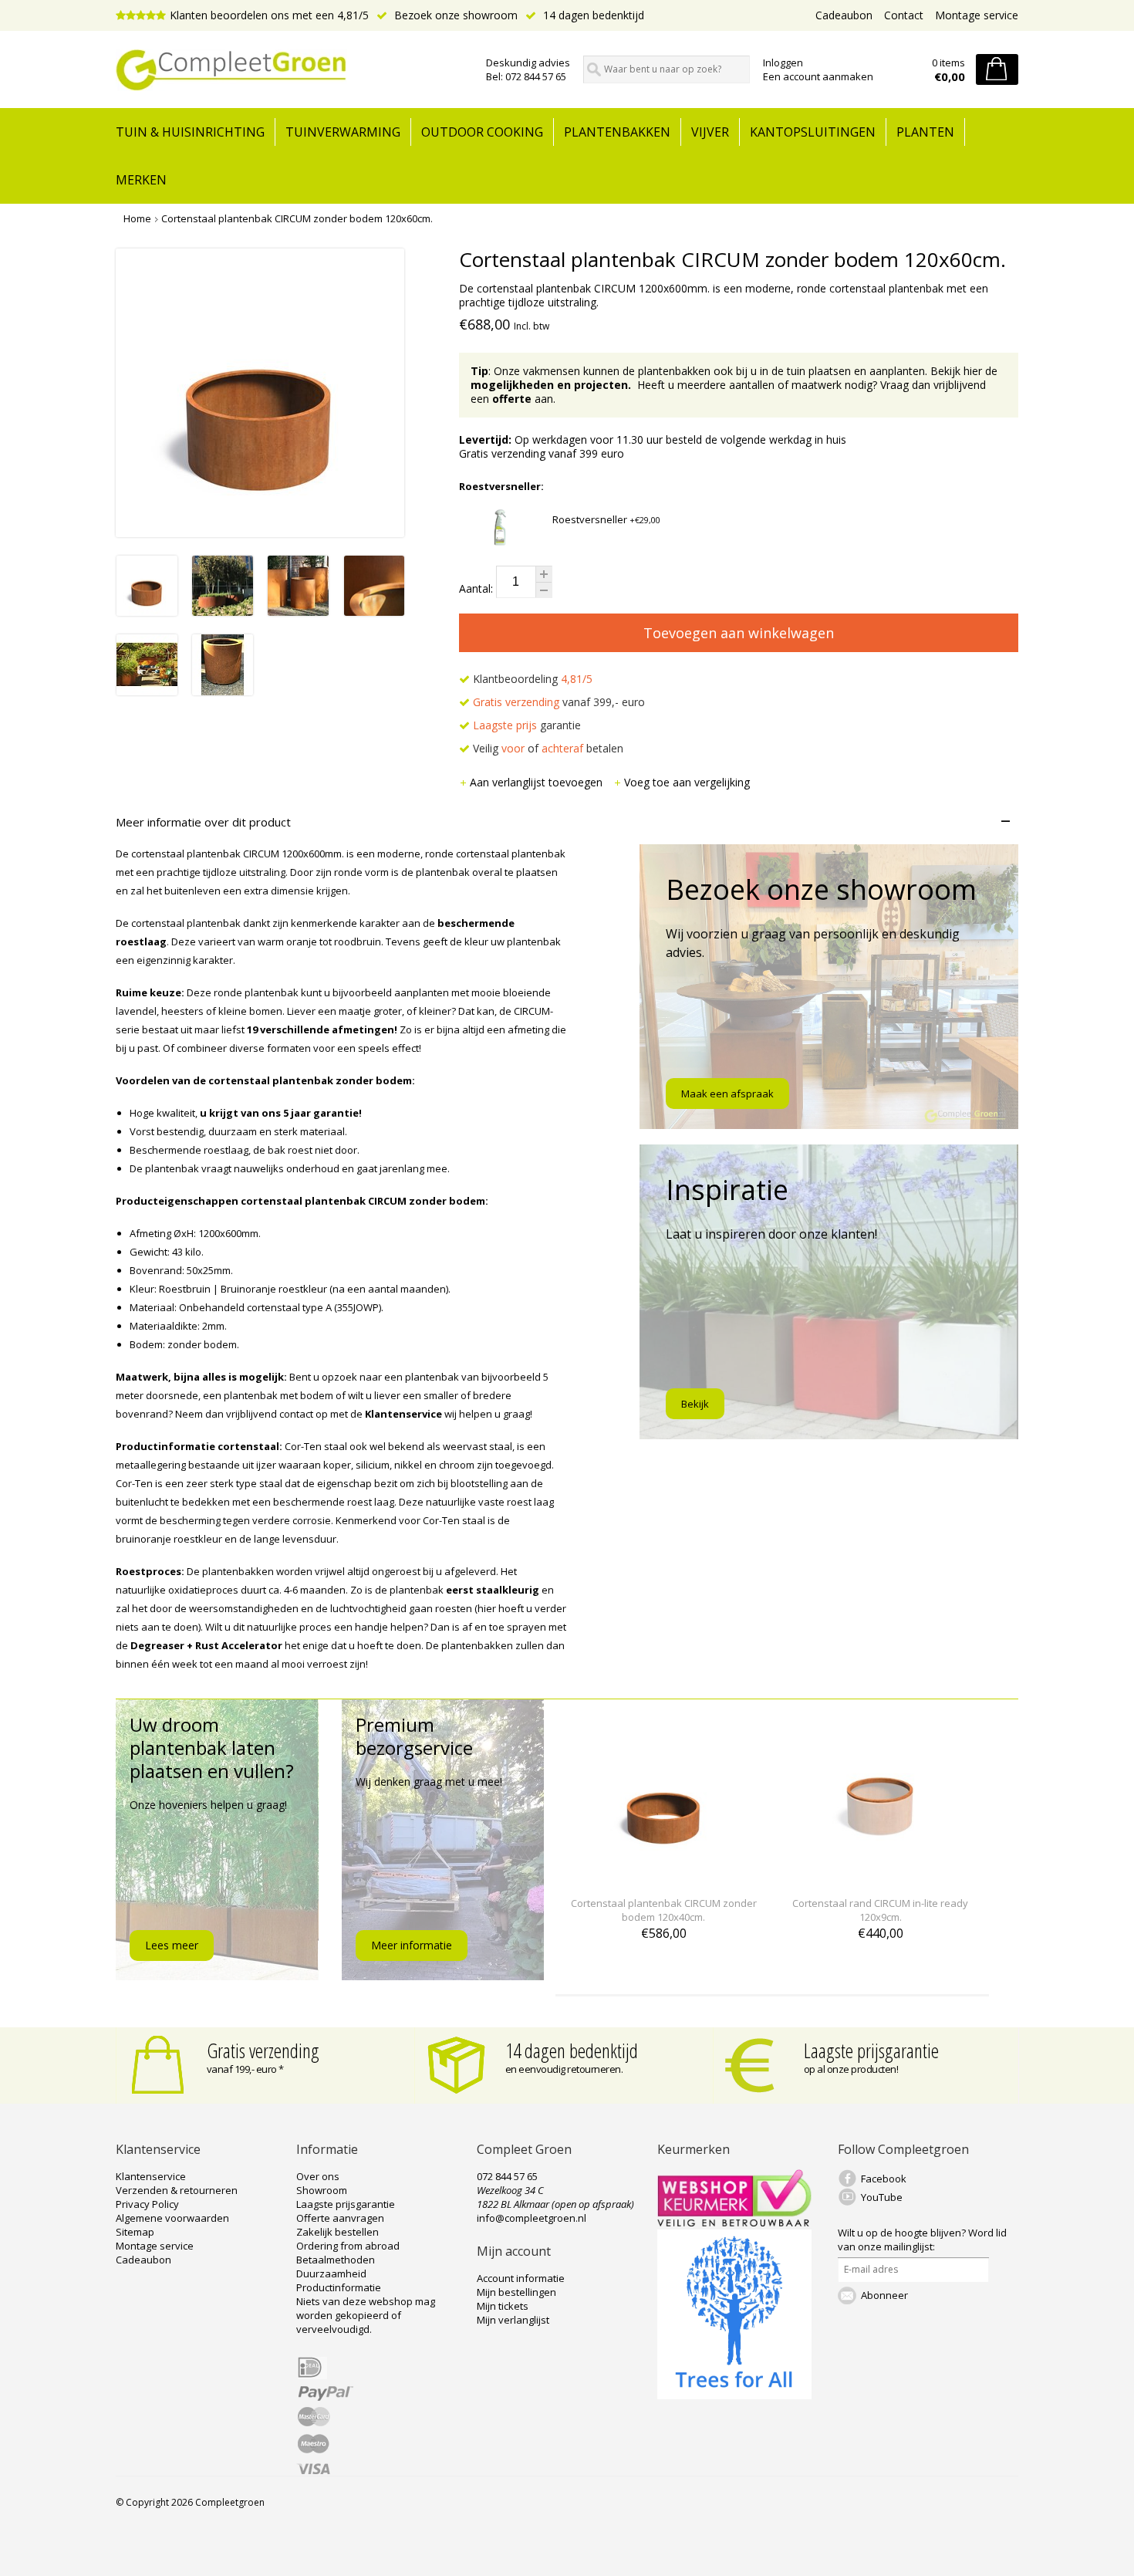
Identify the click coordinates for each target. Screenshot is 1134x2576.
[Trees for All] (734, 2395)
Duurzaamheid (331, 2273)
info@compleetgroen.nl (532, 2218)
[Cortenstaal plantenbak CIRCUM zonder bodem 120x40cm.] (663, 1875)
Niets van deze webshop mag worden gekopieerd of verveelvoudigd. (366, 2315)
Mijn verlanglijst (513, 2320)
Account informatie (521, 2278)
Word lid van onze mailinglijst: (922, 2240)
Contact (904, 15)
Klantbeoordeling (531, 679)
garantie (527, 725)
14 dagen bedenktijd (592, 15)
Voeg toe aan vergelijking (687, 782)
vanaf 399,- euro (559, 702)
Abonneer (884, 2295)
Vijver (710, 132)
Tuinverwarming (343, 132)
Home (137, 218)
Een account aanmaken (818, 76)
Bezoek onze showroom (454, 15)
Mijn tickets (503, 2306)
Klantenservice (151, 2176)
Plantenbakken (617, 132)
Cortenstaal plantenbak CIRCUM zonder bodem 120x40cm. (664, 1910)
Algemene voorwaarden (172, 2218)
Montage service (977, 15)
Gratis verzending (263, 2050)
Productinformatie (339, 2287)
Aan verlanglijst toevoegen (538, 782)
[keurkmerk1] (734, 2223)
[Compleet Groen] (292, 70)
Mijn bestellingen (516, 2292)
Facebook (884, 2179)
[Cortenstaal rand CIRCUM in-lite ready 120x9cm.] (880, 1875)
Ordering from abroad (348, 2246)
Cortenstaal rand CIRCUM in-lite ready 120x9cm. (880, 1910)
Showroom (322, 2190)
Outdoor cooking (482, 132)
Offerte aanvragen (340, 2218)
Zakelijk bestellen (337, 2232)
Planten (925, 132)
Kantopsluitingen (813, 132)
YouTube (882, 2197)
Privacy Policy (147, 2204)
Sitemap (135, 2232)
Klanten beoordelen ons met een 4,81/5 (269, 15)
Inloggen (783, 63)
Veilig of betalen (547, 748)
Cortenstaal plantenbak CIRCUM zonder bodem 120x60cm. (297, 218)
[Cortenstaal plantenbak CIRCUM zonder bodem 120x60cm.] (147, 612)
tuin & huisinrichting (190, 132)
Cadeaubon (844, 15)
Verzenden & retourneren (177, 2190)
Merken (141, 180)
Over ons (318, 2176)
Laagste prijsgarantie (871, 2050)
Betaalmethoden (336, 2260)
